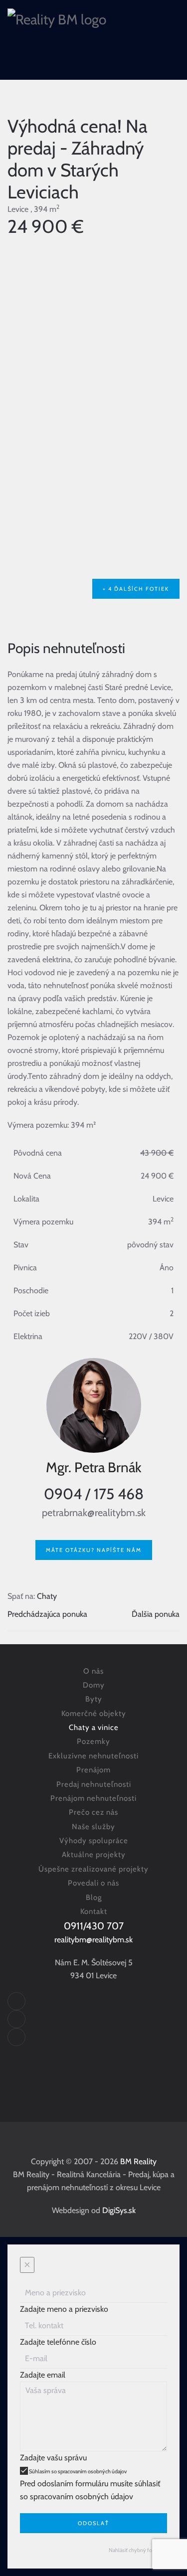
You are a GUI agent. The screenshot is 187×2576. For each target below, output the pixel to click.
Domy (94, 1685)
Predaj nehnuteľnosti (94, 1784)
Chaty (47, 1596)
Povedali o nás (93, 1883)
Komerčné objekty (94, 1714)
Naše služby (93, 1827)
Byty (94, 1699)
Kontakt (94, 1911)
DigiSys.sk (119, 2210)
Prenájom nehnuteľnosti (93, 1798)
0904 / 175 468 (94, 1494)
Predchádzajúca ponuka (47, 1614)
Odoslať (93, 2523)
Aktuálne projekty (94, 1855)
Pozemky (93, 1741)
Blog (94, 1897)
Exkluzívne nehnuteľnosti (93, 1756)
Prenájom (93, 1770)
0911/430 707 (94, 1926)
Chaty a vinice (94, 1727)
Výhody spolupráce (94, 1841)
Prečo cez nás (93, 1812)
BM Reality (138, 2161)
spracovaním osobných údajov (92, 2471)
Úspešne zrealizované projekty (93, 1869)
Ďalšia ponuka (156, 1614)
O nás (93, 1671)
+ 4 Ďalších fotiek (136, 589)
